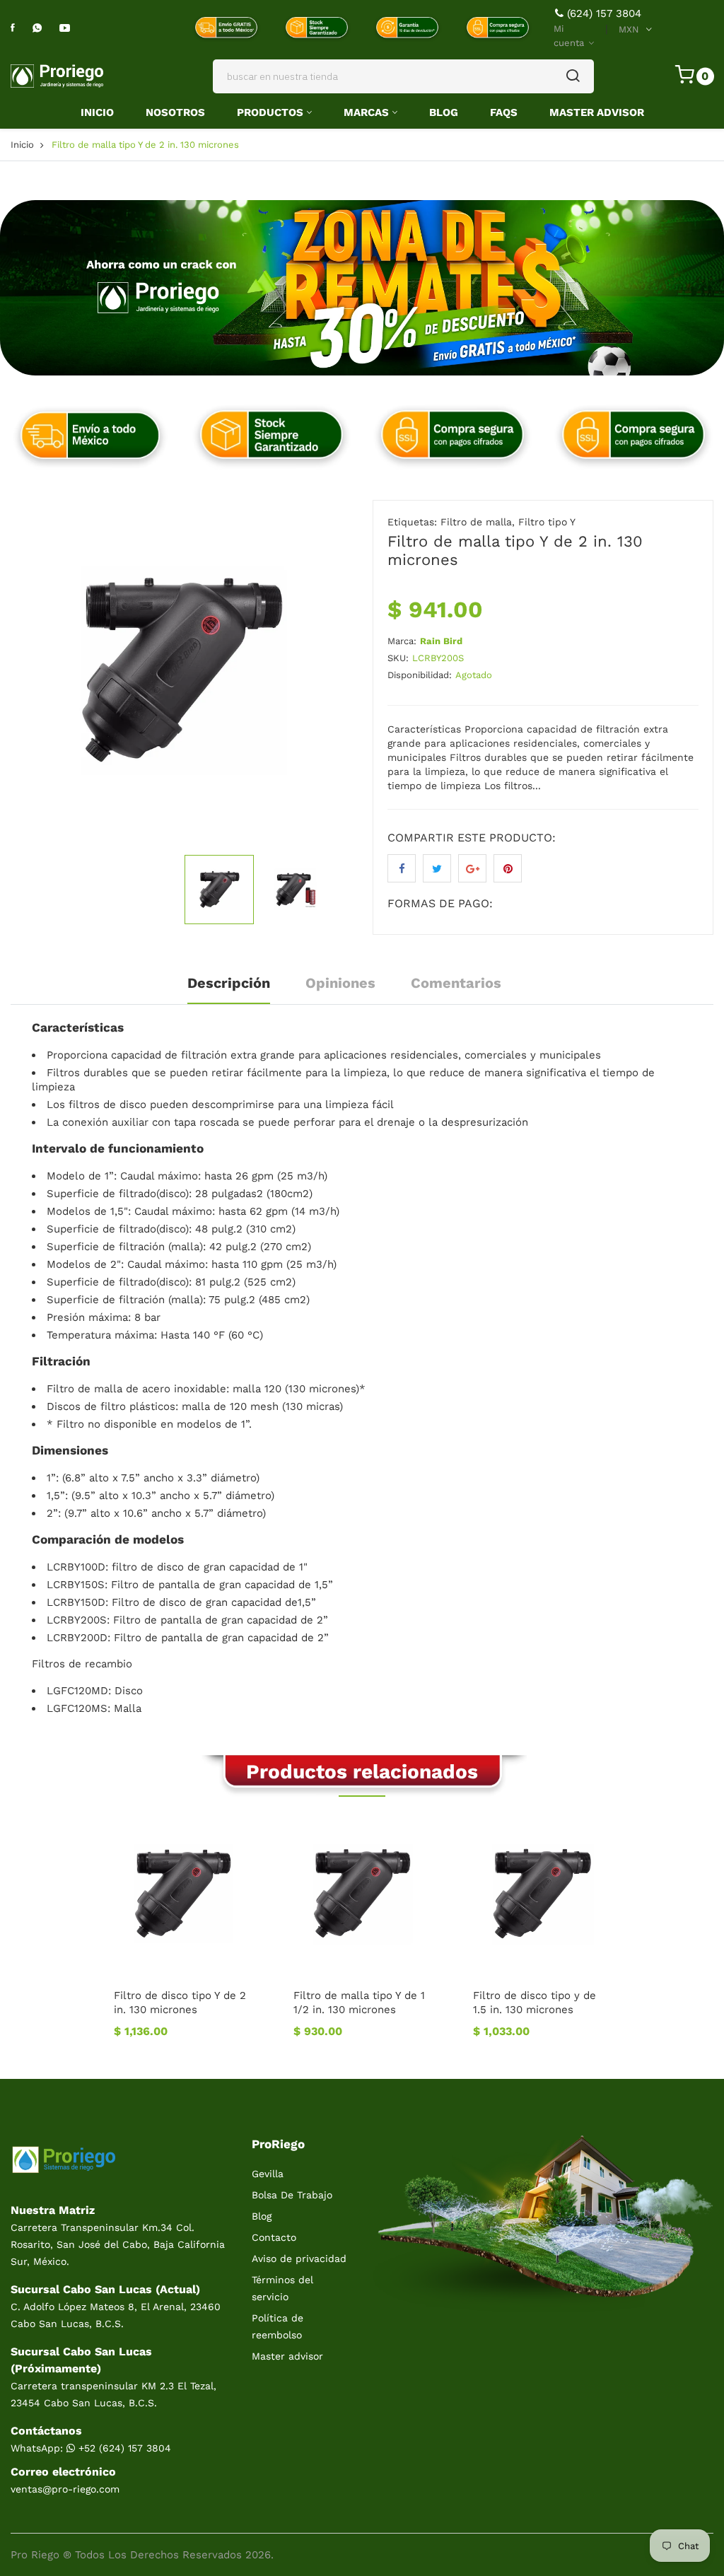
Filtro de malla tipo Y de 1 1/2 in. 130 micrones (359, 2003)
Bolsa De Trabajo (292, 2195)
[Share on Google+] (472, 868)
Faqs (504, 112)
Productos (270, 112)
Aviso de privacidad (299, 2259)
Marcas (366, 112)
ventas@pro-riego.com (65, 2489)
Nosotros (175, 112)
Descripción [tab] (229, 983)
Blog (444, 112)
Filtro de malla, (478, 522)
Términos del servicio (282, 2288)
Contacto (274, 2237)
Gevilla (268, 2174)
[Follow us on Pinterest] (508, 868)
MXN (629, 29)
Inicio (97, 112)
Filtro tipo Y (547, 522)
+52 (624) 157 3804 (123, 2448)
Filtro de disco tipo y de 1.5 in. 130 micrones (535, 2003)
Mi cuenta (570, 36)
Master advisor (287, 2356)
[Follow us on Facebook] (402, 868)
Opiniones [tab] (340, 983)
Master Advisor (597, 112)
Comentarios (456, 983)
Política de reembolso (278, 2326)
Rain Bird (441, 641)
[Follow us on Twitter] (437, 868)
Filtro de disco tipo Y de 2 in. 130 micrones (180, 2003)
